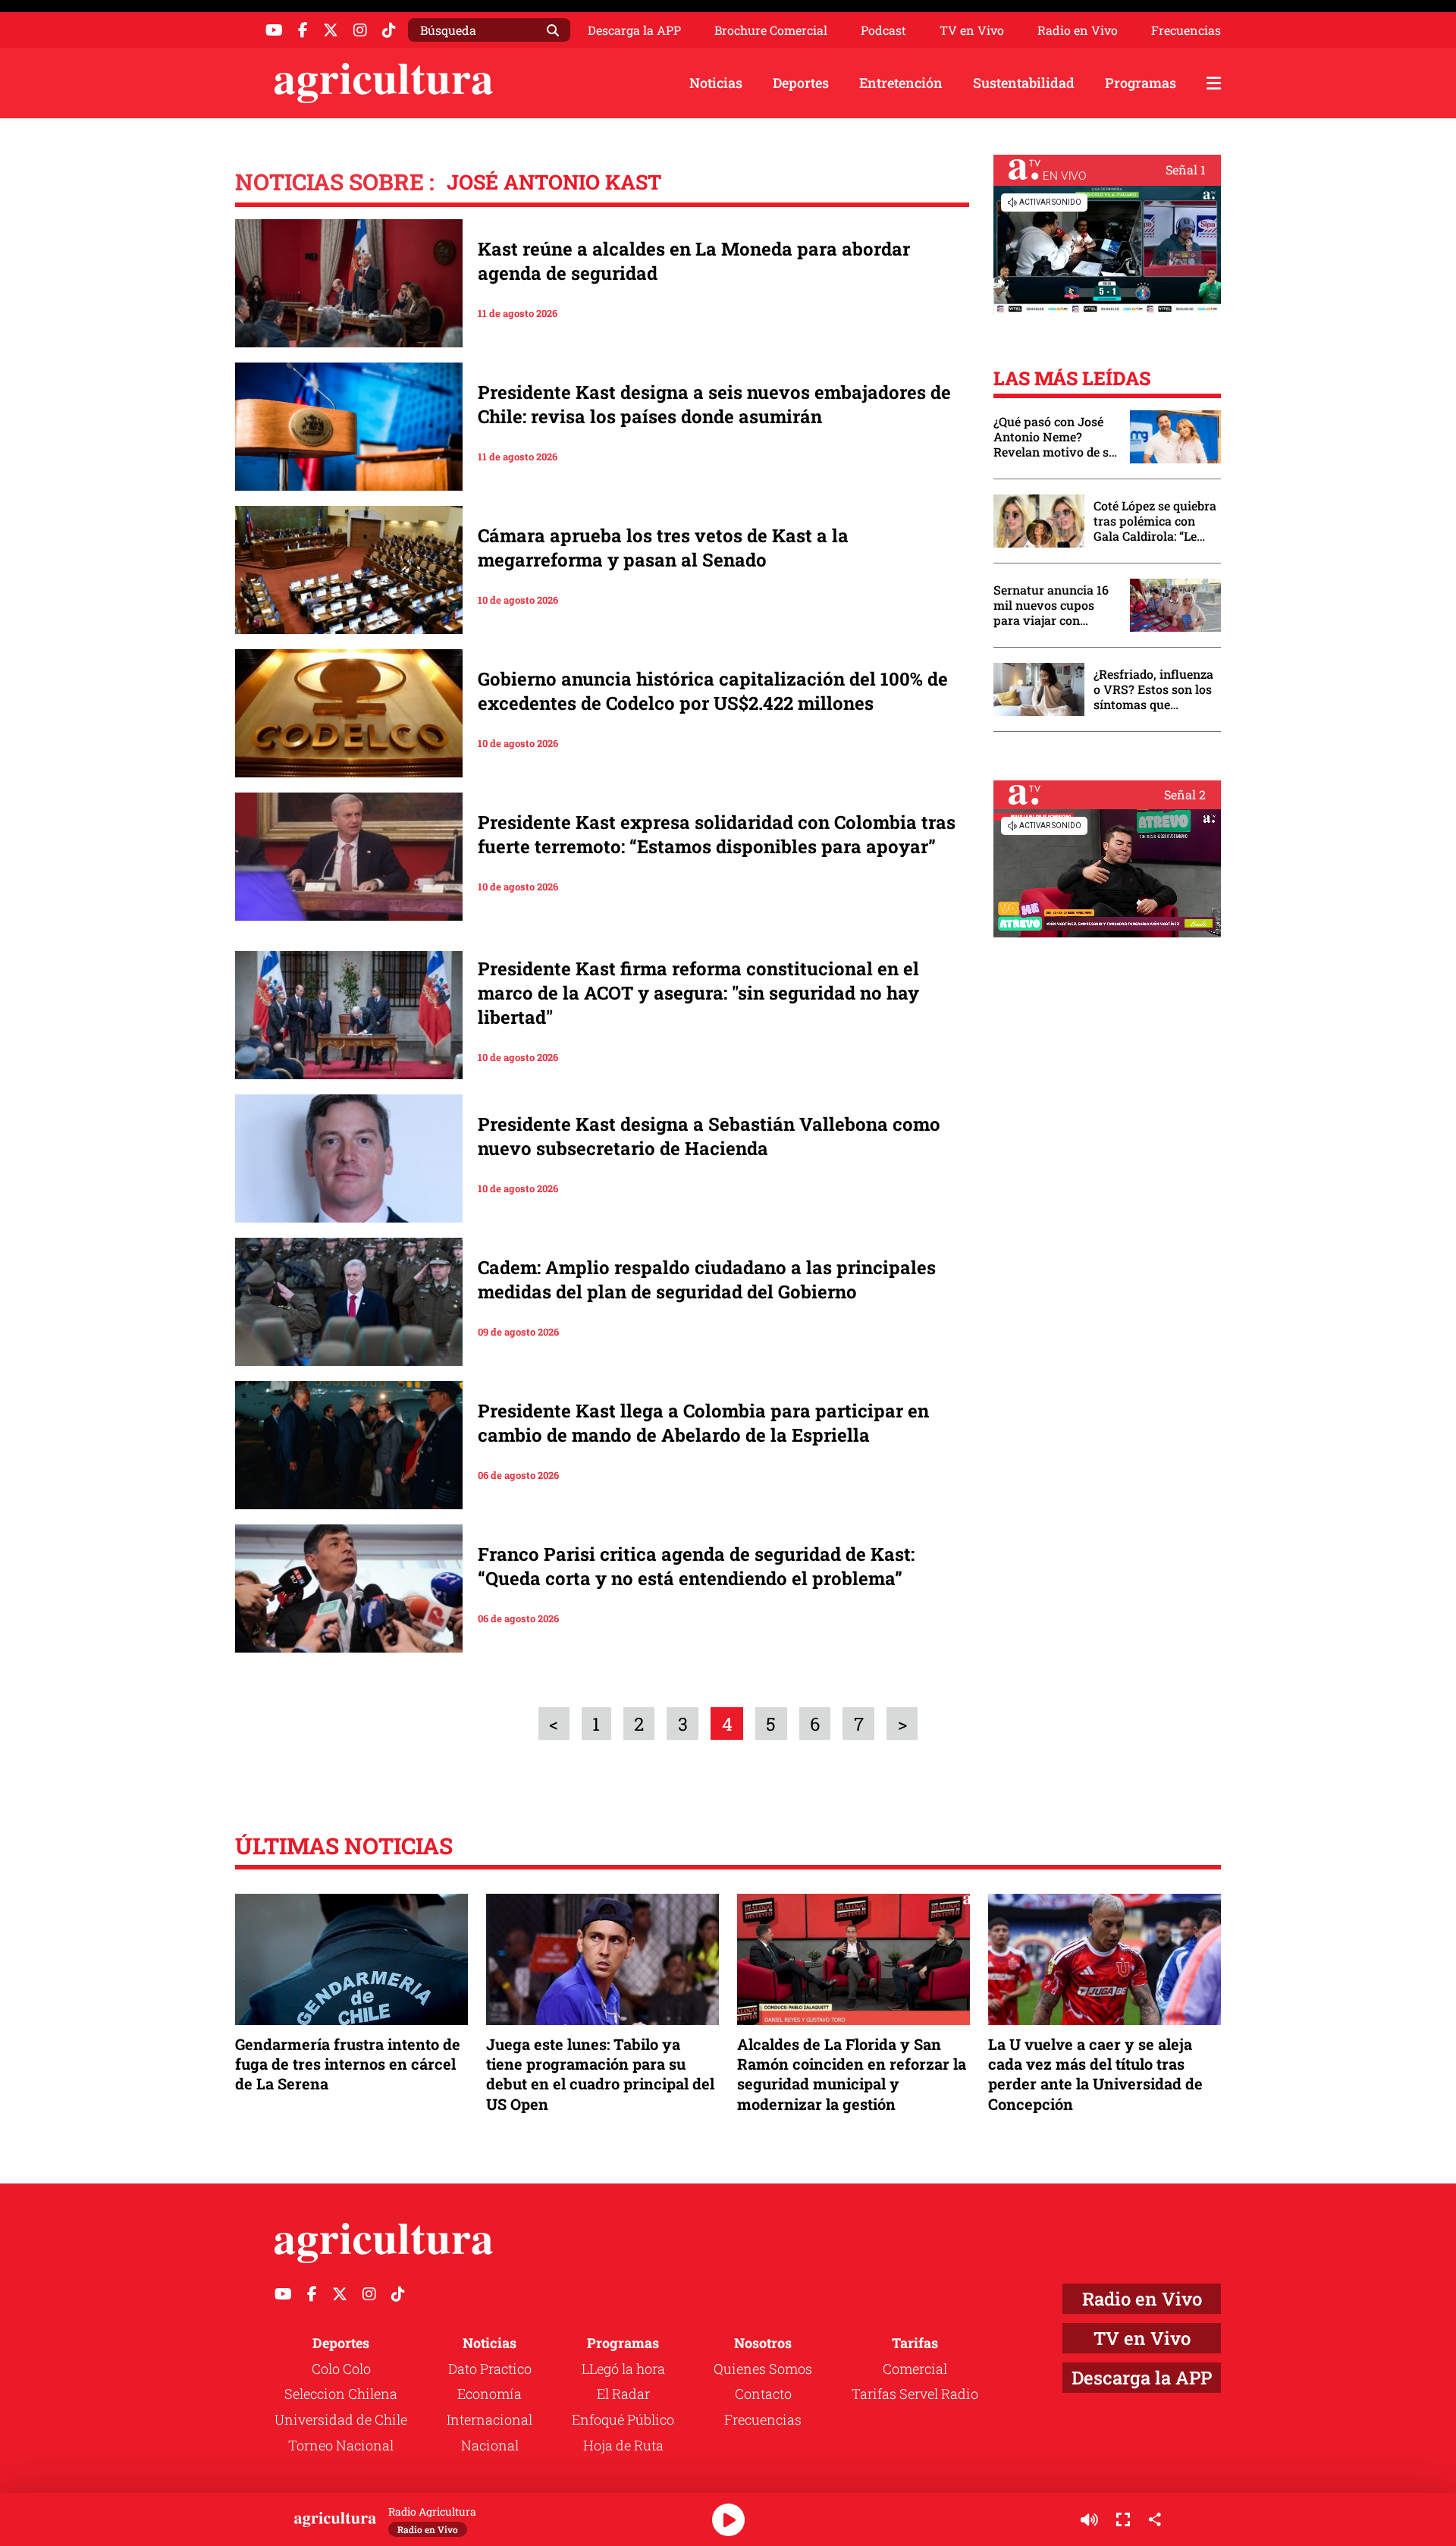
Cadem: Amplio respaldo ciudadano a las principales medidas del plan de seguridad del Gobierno (707, 1279)
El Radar (623, 2394)
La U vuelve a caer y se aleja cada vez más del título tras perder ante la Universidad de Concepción (1095, 2074)
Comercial (915, 2369)
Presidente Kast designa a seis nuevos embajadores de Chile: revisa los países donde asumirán (714, 404)
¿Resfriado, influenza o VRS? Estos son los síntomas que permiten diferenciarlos (1153, 689)
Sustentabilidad (1024, 83)
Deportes (801, 83)
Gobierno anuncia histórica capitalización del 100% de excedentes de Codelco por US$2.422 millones (713, 691)
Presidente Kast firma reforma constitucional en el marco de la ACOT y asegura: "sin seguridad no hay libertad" (698, 993)
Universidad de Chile (341, 2419)
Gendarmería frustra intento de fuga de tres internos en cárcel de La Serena (348, 2064)
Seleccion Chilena (341, 2394)
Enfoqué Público (623, 2419)
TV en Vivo (972, 30)
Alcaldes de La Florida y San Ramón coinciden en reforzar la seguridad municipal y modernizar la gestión (852, 2074)
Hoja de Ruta (623, 2445)
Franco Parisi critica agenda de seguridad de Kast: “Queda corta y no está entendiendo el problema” (696, 1566)
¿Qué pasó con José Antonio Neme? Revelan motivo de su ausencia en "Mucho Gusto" (1055, 437)
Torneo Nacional (341, 2445)
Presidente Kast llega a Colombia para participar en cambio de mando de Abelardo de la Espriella (703, 1423)
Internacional (490, 2419)
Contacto (763, 2394)
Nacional (490, 2445)
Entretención (901, 83)
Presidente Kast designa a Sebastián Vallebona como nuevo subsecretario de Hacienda (709, 1136)
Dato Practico (490, 2369)
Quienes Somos (763, 2369)
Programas (1141, 83)
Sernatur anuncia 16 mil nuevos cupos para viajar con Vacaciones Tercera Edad (1051, 605)
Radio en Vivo (1078, 30)
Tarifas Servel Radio (915, 2394)
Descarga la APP (634, 30)
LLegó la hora (623, 2369)
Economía (490, 2394)
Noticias (716, 83)
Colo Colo (341, 2369)
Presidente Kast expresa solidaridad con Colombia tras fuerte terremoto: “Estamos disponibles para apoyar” (717, 834)
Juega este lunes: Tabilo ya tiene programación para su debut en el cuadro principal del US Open (600, 2074)
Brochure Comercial (771, 30)
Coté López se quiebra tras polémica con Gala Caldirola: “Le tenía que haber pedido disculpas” (1155, 521)
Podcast (883, 30)
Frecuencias (1186, 30)
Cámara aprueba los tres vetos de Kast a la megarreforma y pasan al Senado (663, 548)
